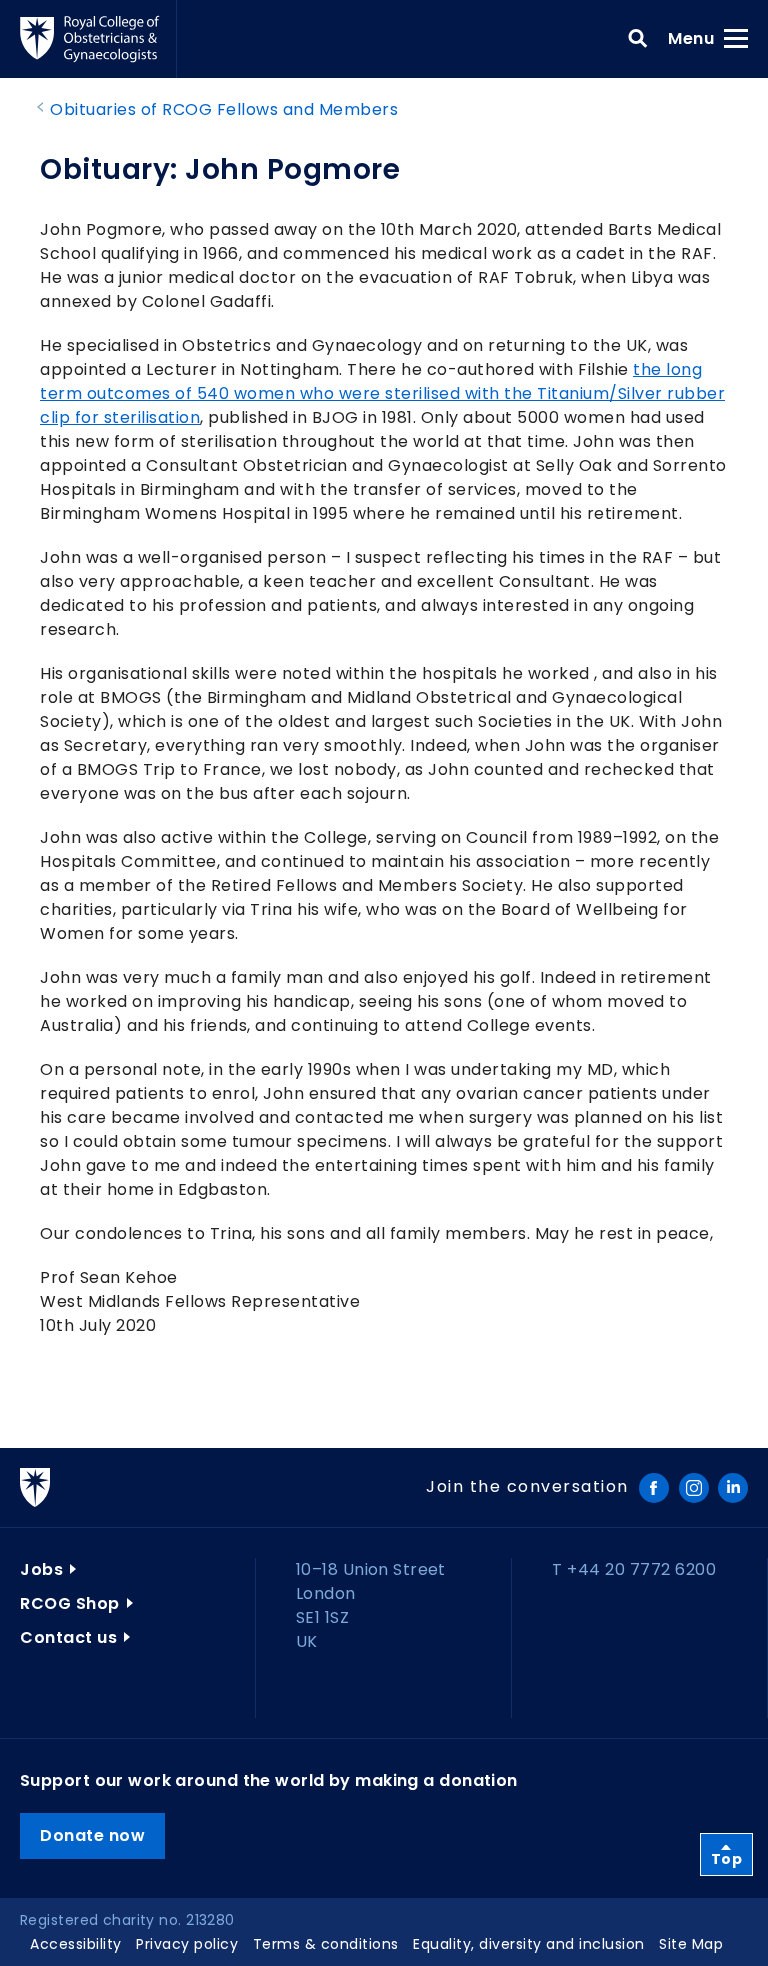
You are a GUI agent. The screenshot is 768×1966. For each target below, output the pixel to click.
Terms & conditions (326, 1944)
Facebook (654, 1488)
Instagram (694, 1488)
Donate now (92, 1835)
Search (638, 39)
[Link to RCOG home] (98, 39)
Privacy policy (187, 1944)
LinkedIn (733, 1488)
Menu (697, 38)
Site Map (691, 1944)
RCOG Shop (70, 1603)
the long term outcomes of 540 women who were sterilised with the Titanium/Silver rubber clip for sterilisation (382, 393)
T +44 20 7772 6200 (634, 1569)
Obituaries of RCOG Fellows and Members (224, 109)
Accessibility (76, 1944)
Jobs (41, 1569)
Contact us (68, 1637)
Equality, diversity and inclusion (529, 1944)
